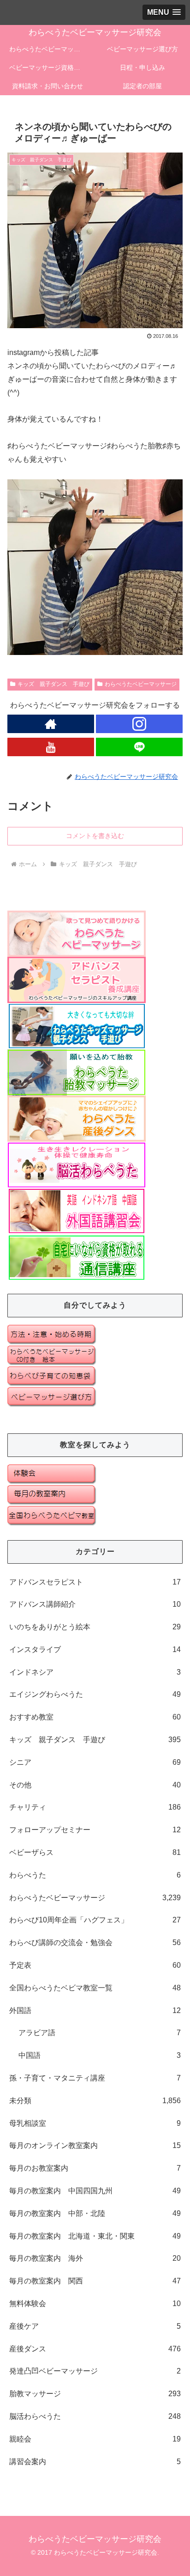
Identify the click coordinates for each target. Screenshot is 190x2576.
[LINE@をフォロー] (139, 747)
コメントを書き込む (95, 836)
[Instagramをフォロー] (139, 724)
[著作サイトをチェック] (51, 724)
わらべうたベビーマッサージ (141, 684)
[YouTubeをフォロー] (51, 747)
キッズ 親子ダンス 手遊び (53, 684)
